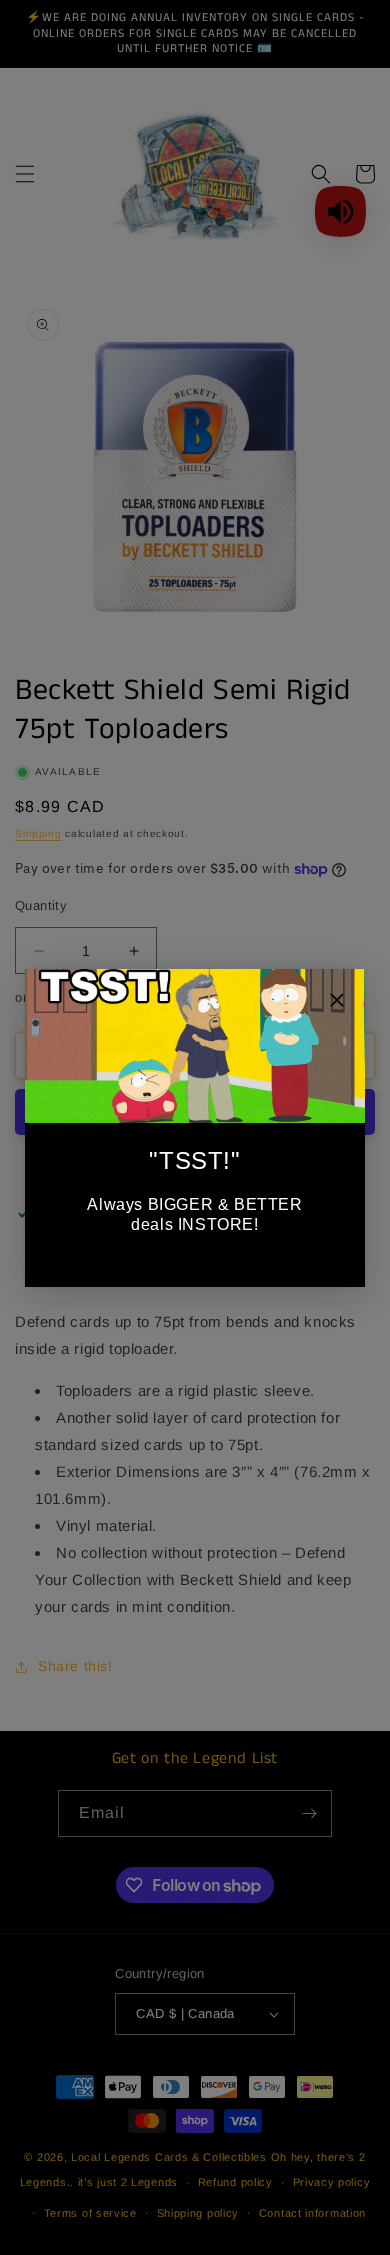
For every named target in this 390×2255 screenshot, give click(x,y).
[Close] (337, 1002)
